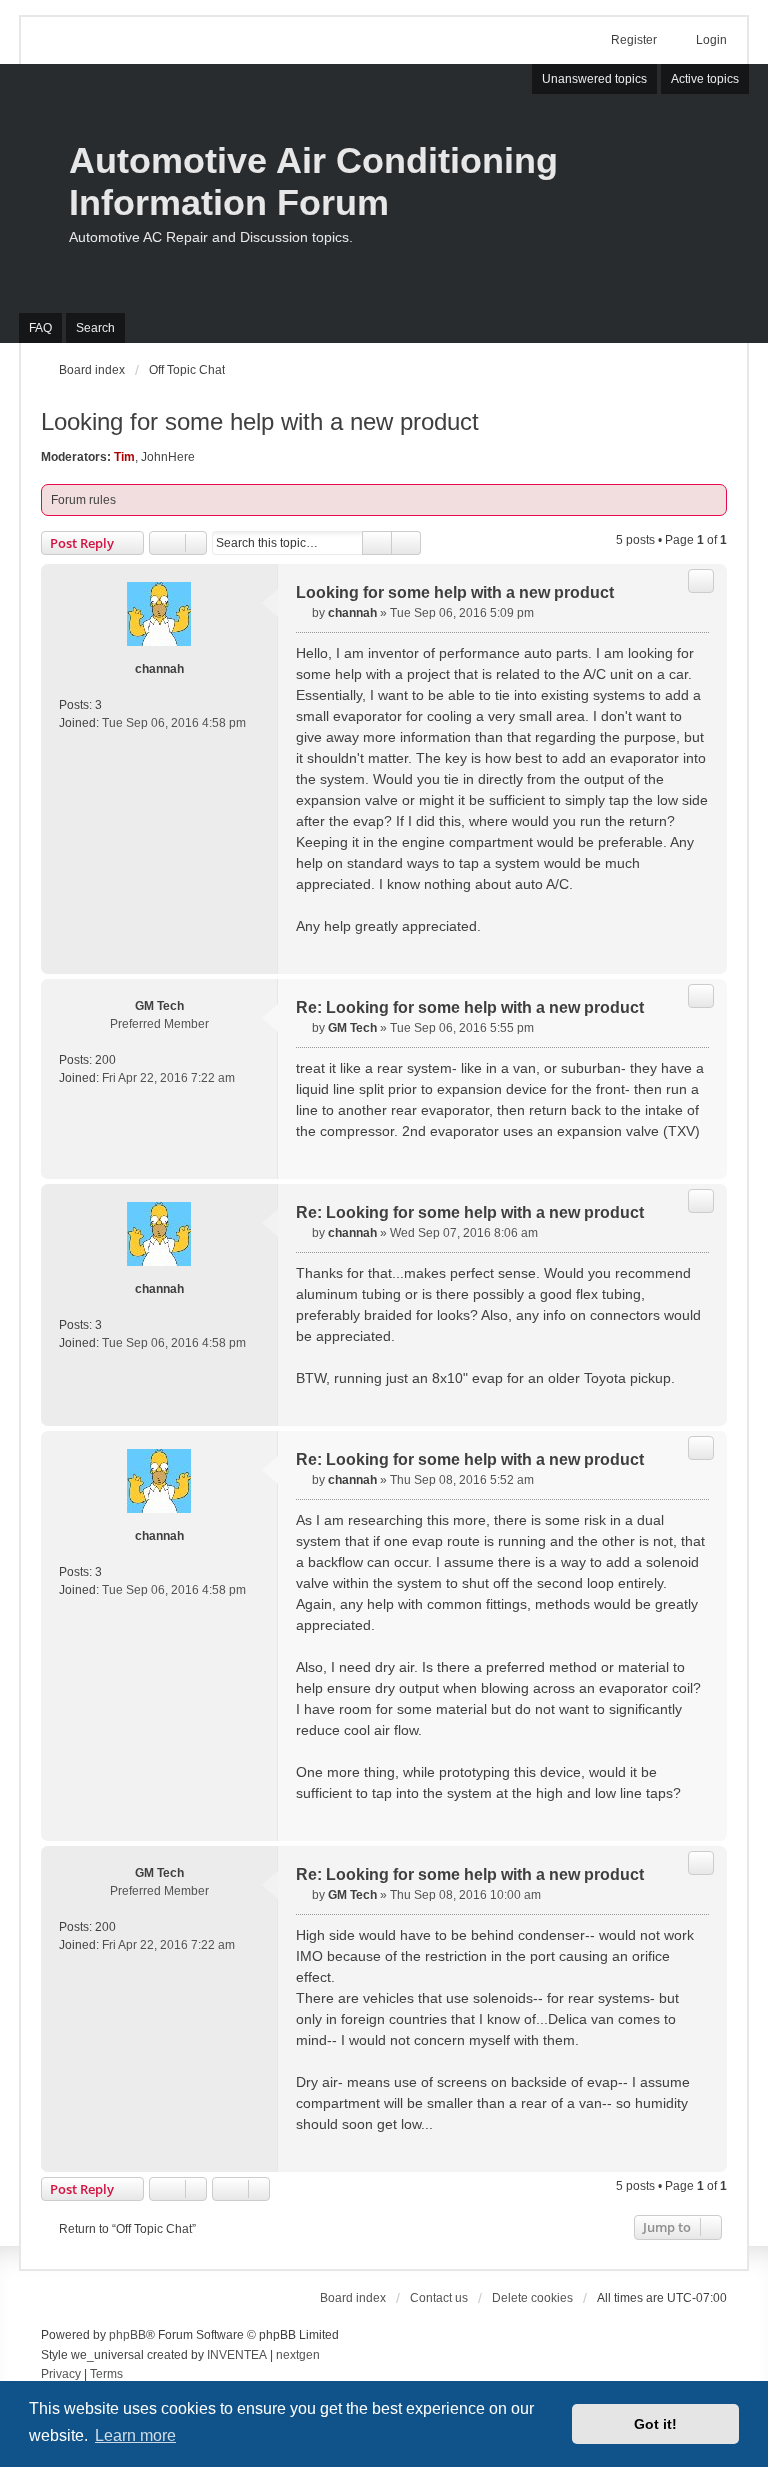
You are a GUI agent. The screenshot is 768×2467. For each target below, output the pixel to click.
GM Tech (159, 1006)
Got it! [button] (655, 2424)
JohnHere (168, 457)
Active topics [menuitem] (705, 79)
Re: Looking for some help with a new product (470, 1007)
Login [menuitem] (711, 40)
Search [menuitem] (95, 328)
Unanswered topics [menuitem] (594, 79)
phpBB (127, 2335)
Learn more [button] (135, 2435)
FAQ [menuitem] (40, 328)
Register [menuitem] (634, 40)
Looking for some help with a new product (260, 421)
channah (159, 669)
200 (105, 1060)
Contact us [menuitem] (439, 2298)
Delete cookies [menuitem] (532, 2298)
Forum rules (83, 500)
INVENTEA (237, 2355)
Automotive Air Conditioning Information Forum (313, 181)
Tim (124, 457)
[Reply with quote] (701, 581)
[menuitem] (61, 2375)
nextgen (298, 2355)
